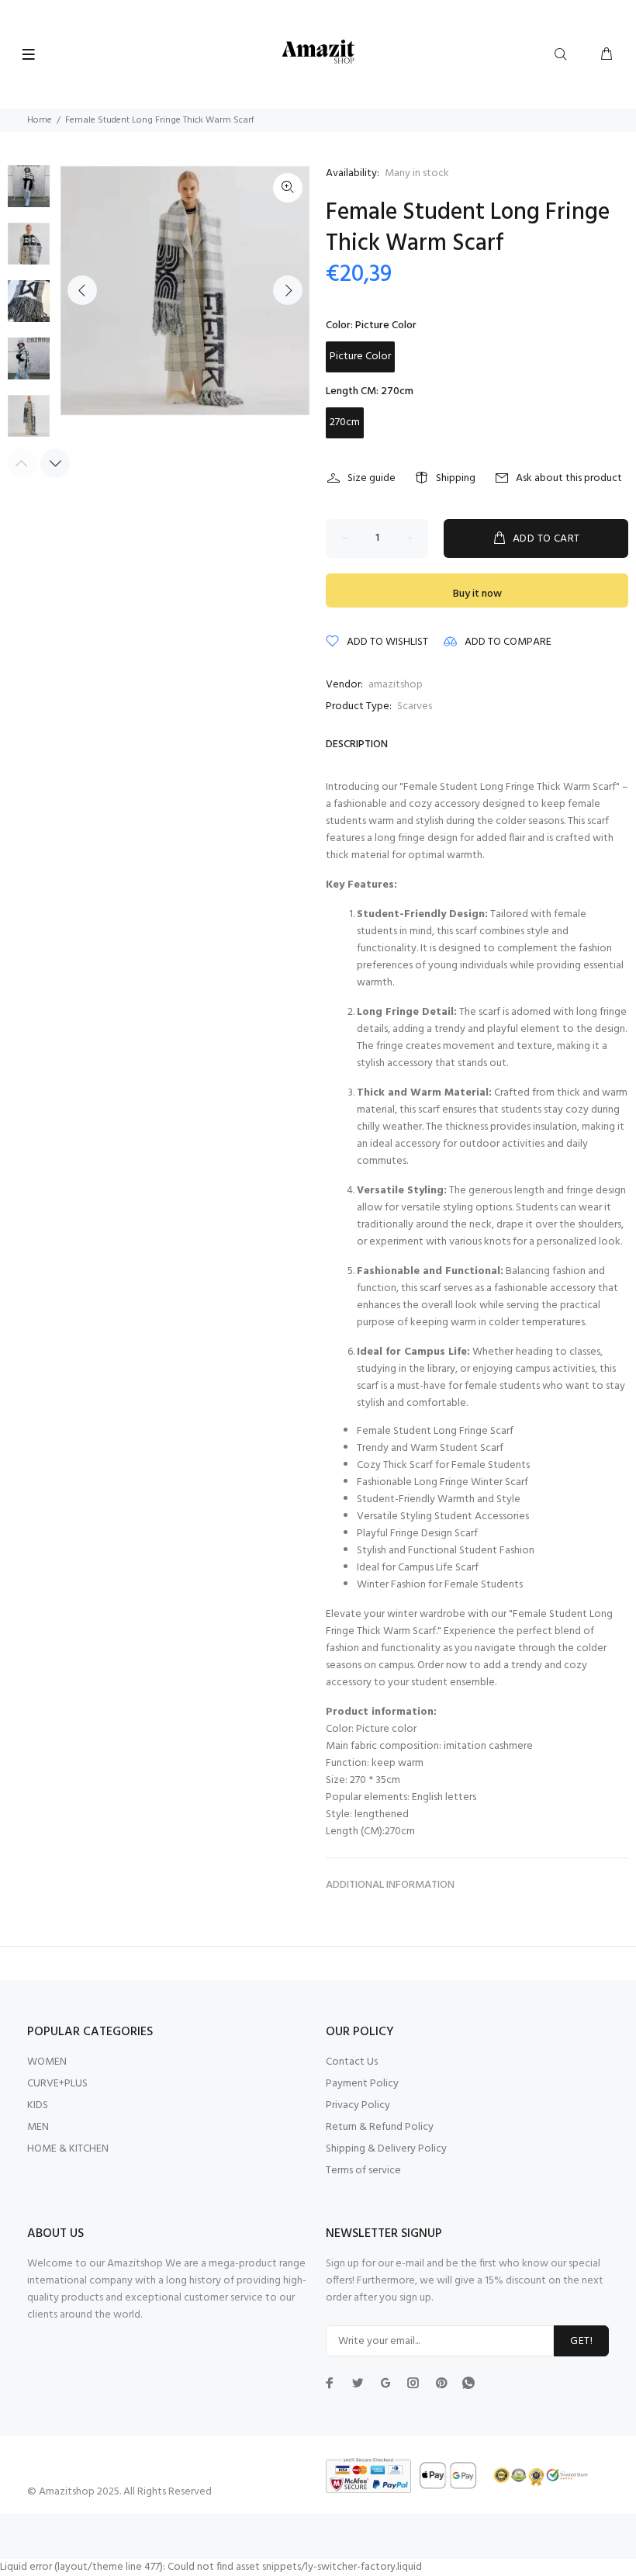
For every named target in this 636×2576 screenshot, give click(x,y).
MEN (38, 2127)
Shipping (456, 478)
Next (288, 290)
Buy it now (477, 594)
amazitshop (396, 685)
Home (40, 120)
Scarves (415, 706)
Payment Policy (362, 2084)
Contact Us (352, 2062)
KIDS (38, 2105)
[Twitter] (330, 2383)
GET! (581, 2341)
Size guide (372, 478)
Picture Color (360, 357)
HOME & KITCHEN (68, 2149)
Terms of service (363, 2171)
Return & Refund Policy (380, 2127)
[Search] (564, 55)
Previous (82, 290)
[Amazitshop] (318, 52)
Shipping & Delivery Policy (386, 2149)
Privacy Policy (358, 2105)
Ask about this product (569, 478)
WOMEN (47, 2062)
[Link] (288, 188)
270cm (345, 422)
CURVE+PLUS (57, 2084)
